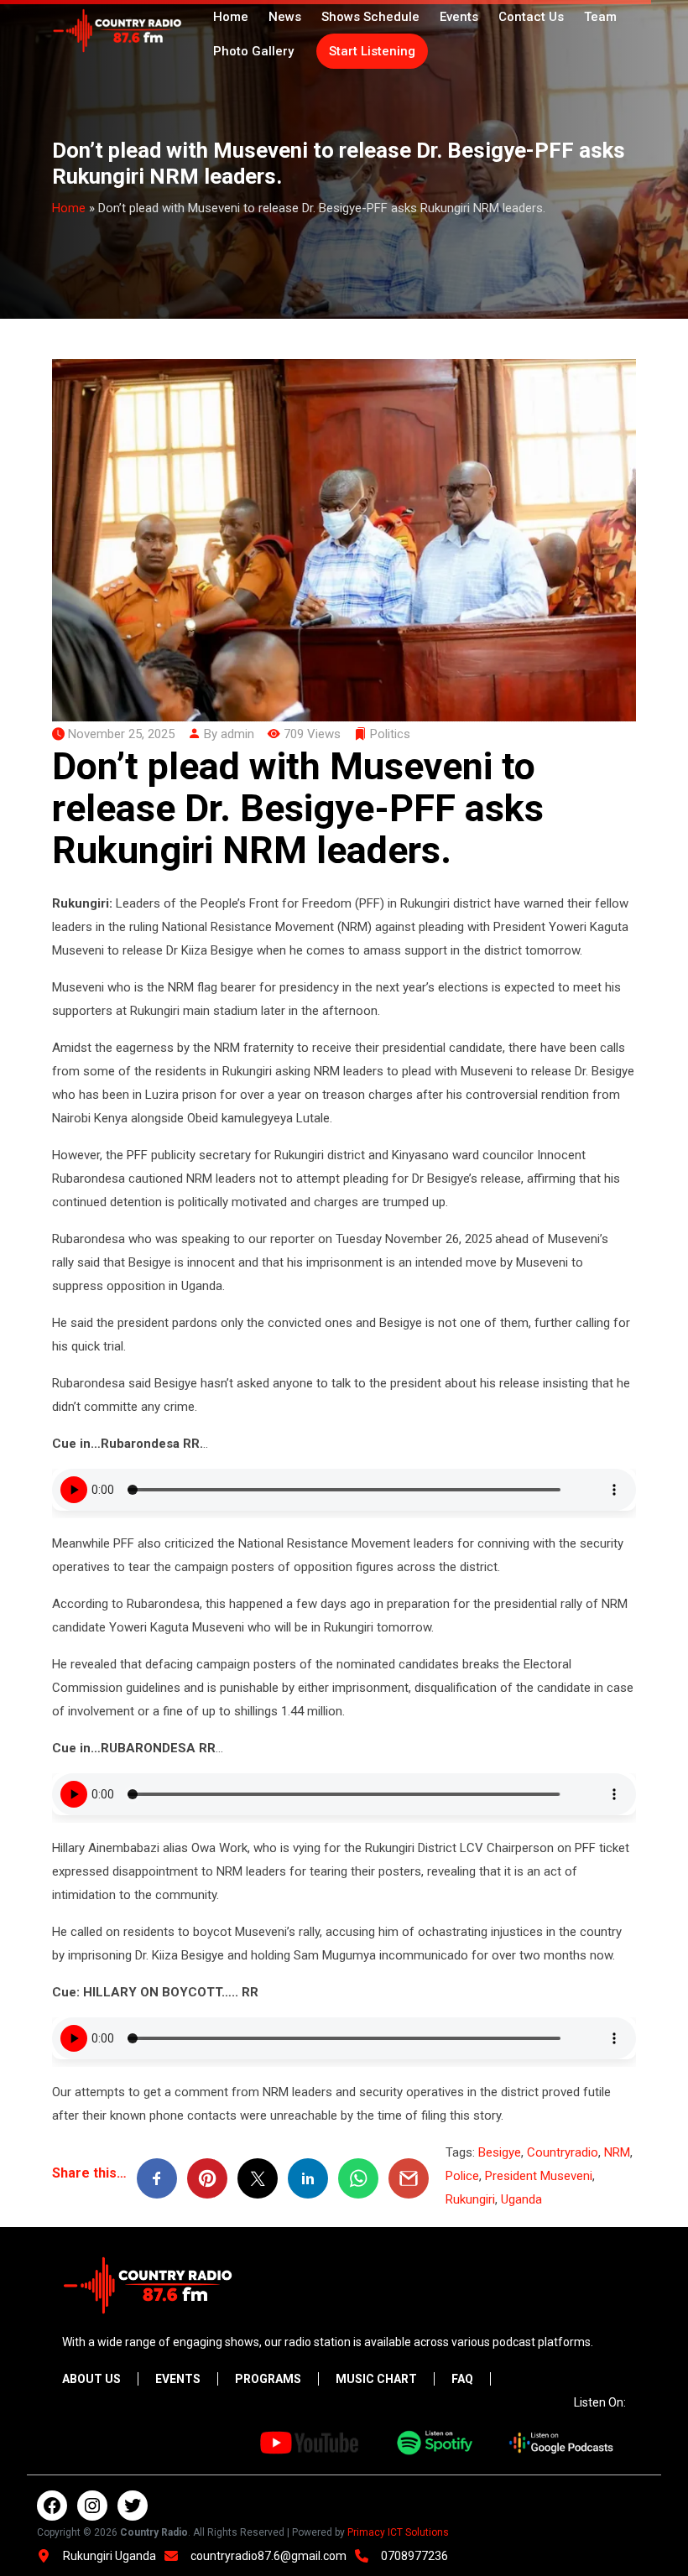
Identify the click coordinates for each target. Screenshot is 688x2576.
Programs (268, 2379)
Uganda (521, 2199)
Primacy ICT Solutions (398, 2532)
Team (600, 17)
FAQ (462, 2379)
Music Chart (376, 2379)
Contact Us (531, 17)
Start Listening (372, 51)
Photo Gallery (253, 51)
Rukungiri (470, 2199)
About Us (91, 2379)
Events (459, 17)
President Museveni (539, 2176)
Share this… (89, 2173)
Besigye (500, 2152)
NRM (617, 2152)
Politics (390, 734)
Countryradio (563, 2152)
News (285, 17)
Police (462, 2176)
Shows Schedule (370, 17)
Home (231, 17)
